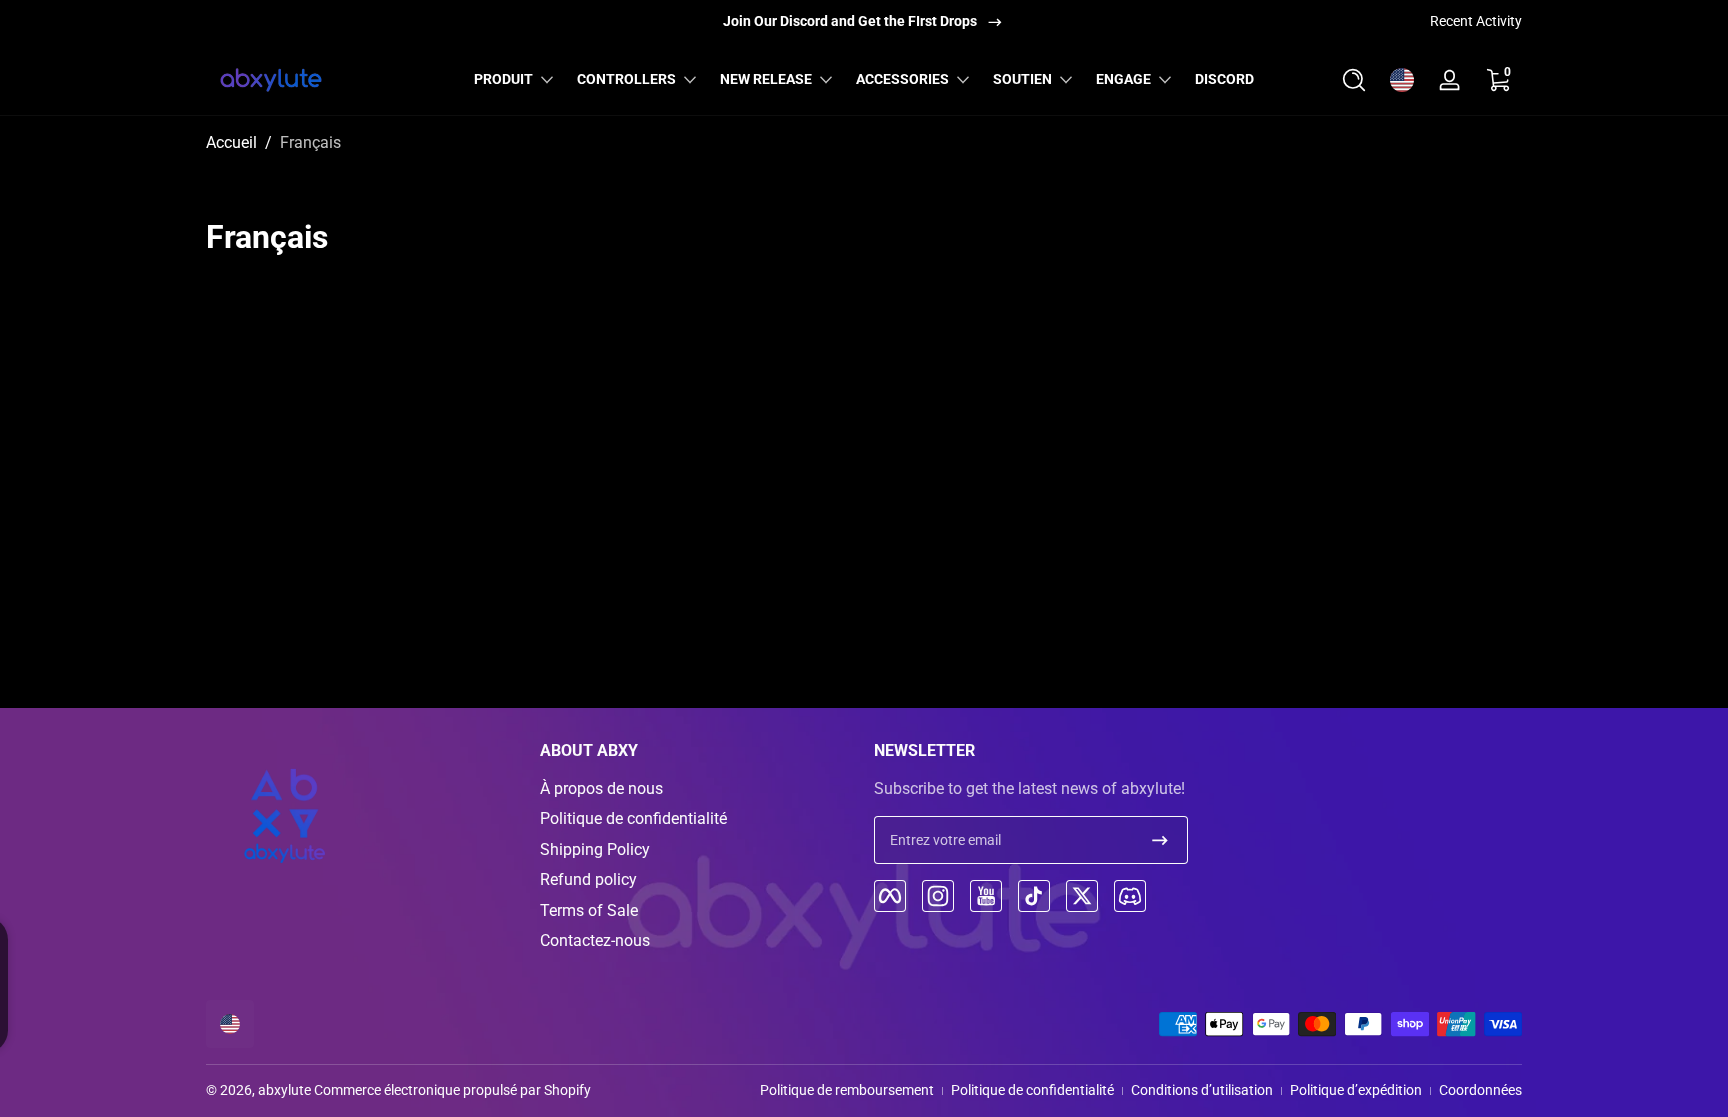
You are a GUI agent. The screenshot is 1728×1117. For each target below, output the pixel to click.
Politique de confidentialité (633, 818)
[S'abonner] (1160, 840)
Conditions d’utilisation (1202, 1090)
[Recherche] (1354, 80)
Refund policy (588, 879)
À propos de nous (601, 788)
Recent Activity (1476, 21)
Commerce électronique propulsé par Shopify (452, 1090)
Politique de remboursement (847, 1090)
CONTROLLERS (626, 79)
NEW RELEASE (766, 79)
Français (310, 142)
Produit (503, 79)
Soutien (1022, 79)
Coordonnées (1480, 1090)
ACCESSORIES (902, 79)
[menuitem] (697, 789)
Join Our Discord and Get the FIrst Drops (850, 21)
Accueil (231, 142)
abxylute (284, 1090)
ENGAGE (1123, 79)
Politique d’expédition (1356, 1090)
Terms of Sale (589, 910)
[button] (1354, 80)
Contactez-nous (595, 940)
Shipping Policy (595, 849)
